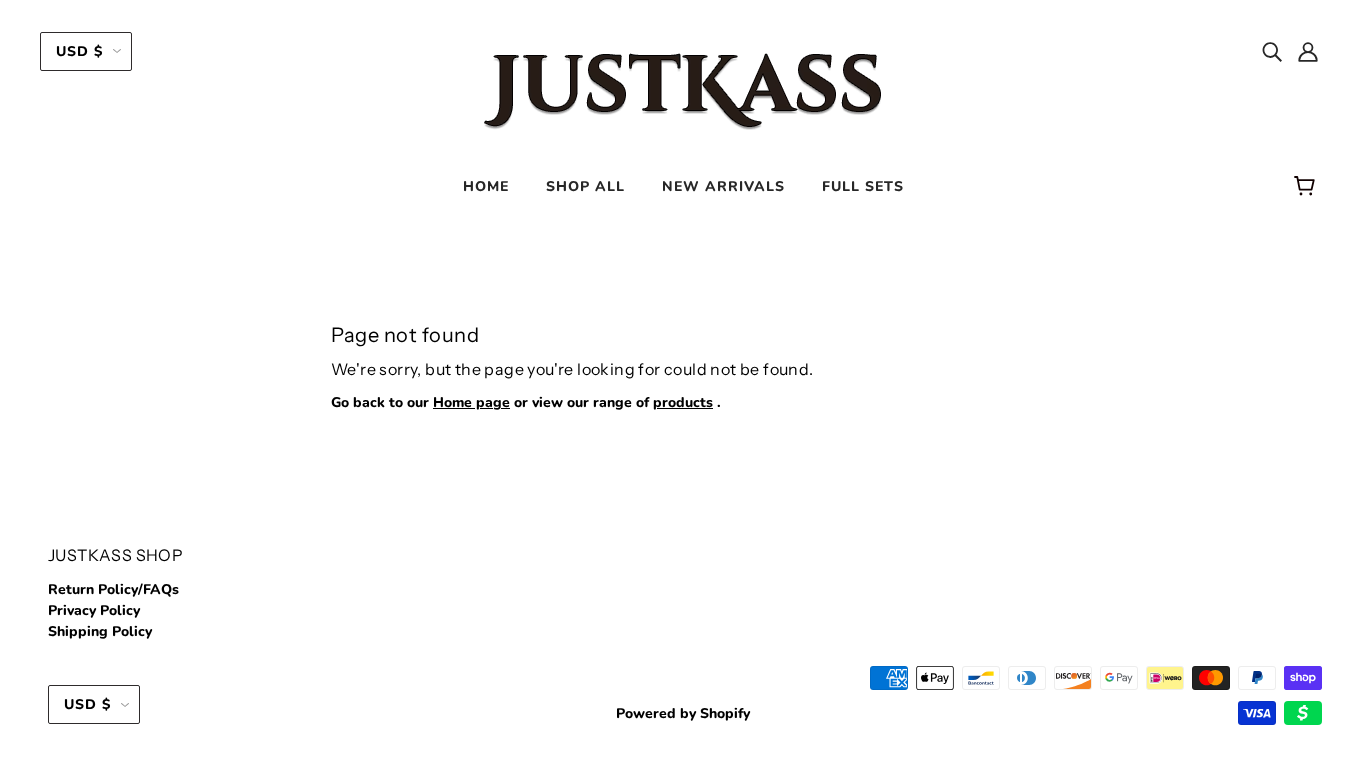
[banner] (683, 88)
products (683, 402)
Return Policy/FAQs (113, 589)
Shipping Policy (100, 631)
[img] (1272, 51)
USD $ (79, 51)
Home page (471, 402)
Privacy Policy (94, 610)
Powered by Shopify (683, 713)
